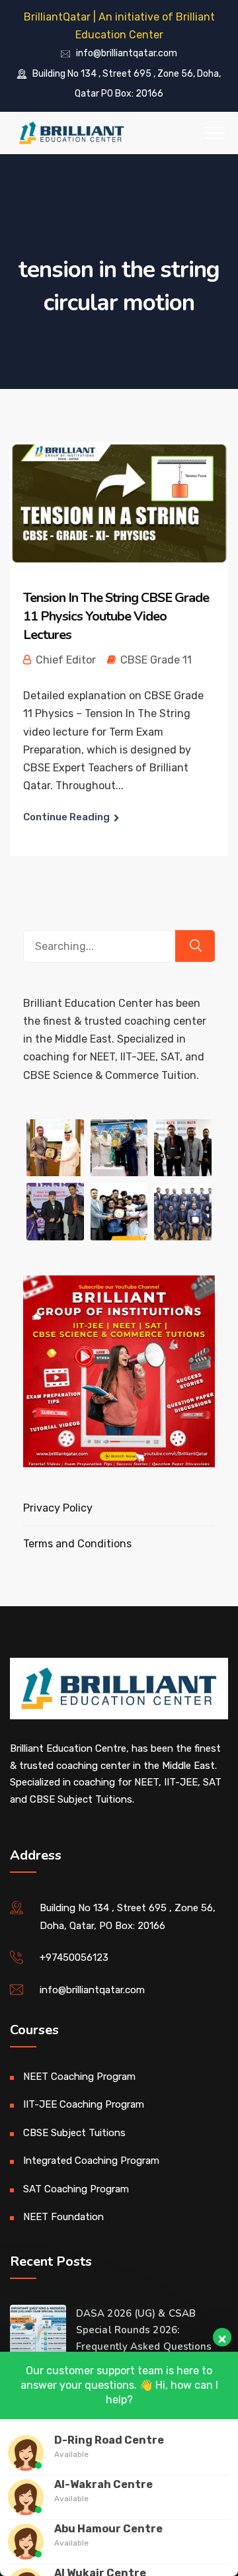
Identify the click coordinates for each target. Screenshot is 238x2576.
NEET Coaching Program (79, 2077)
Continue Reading (66, 817)
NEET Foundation (63, 2217)
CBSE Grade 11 (156, 660)
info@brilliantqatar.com (127, 54)
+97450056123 (74, 1957)
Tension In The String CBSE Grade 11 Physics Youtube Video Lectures (116, 616)
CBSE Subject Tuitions (74, 2133)
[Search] (195, 946)
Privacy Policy (58, 1508)
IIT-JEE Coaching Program (84, 2104)
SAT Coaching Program (76, 2189)
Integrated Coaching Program (91, 2161)
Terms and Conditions (77, 1544)
